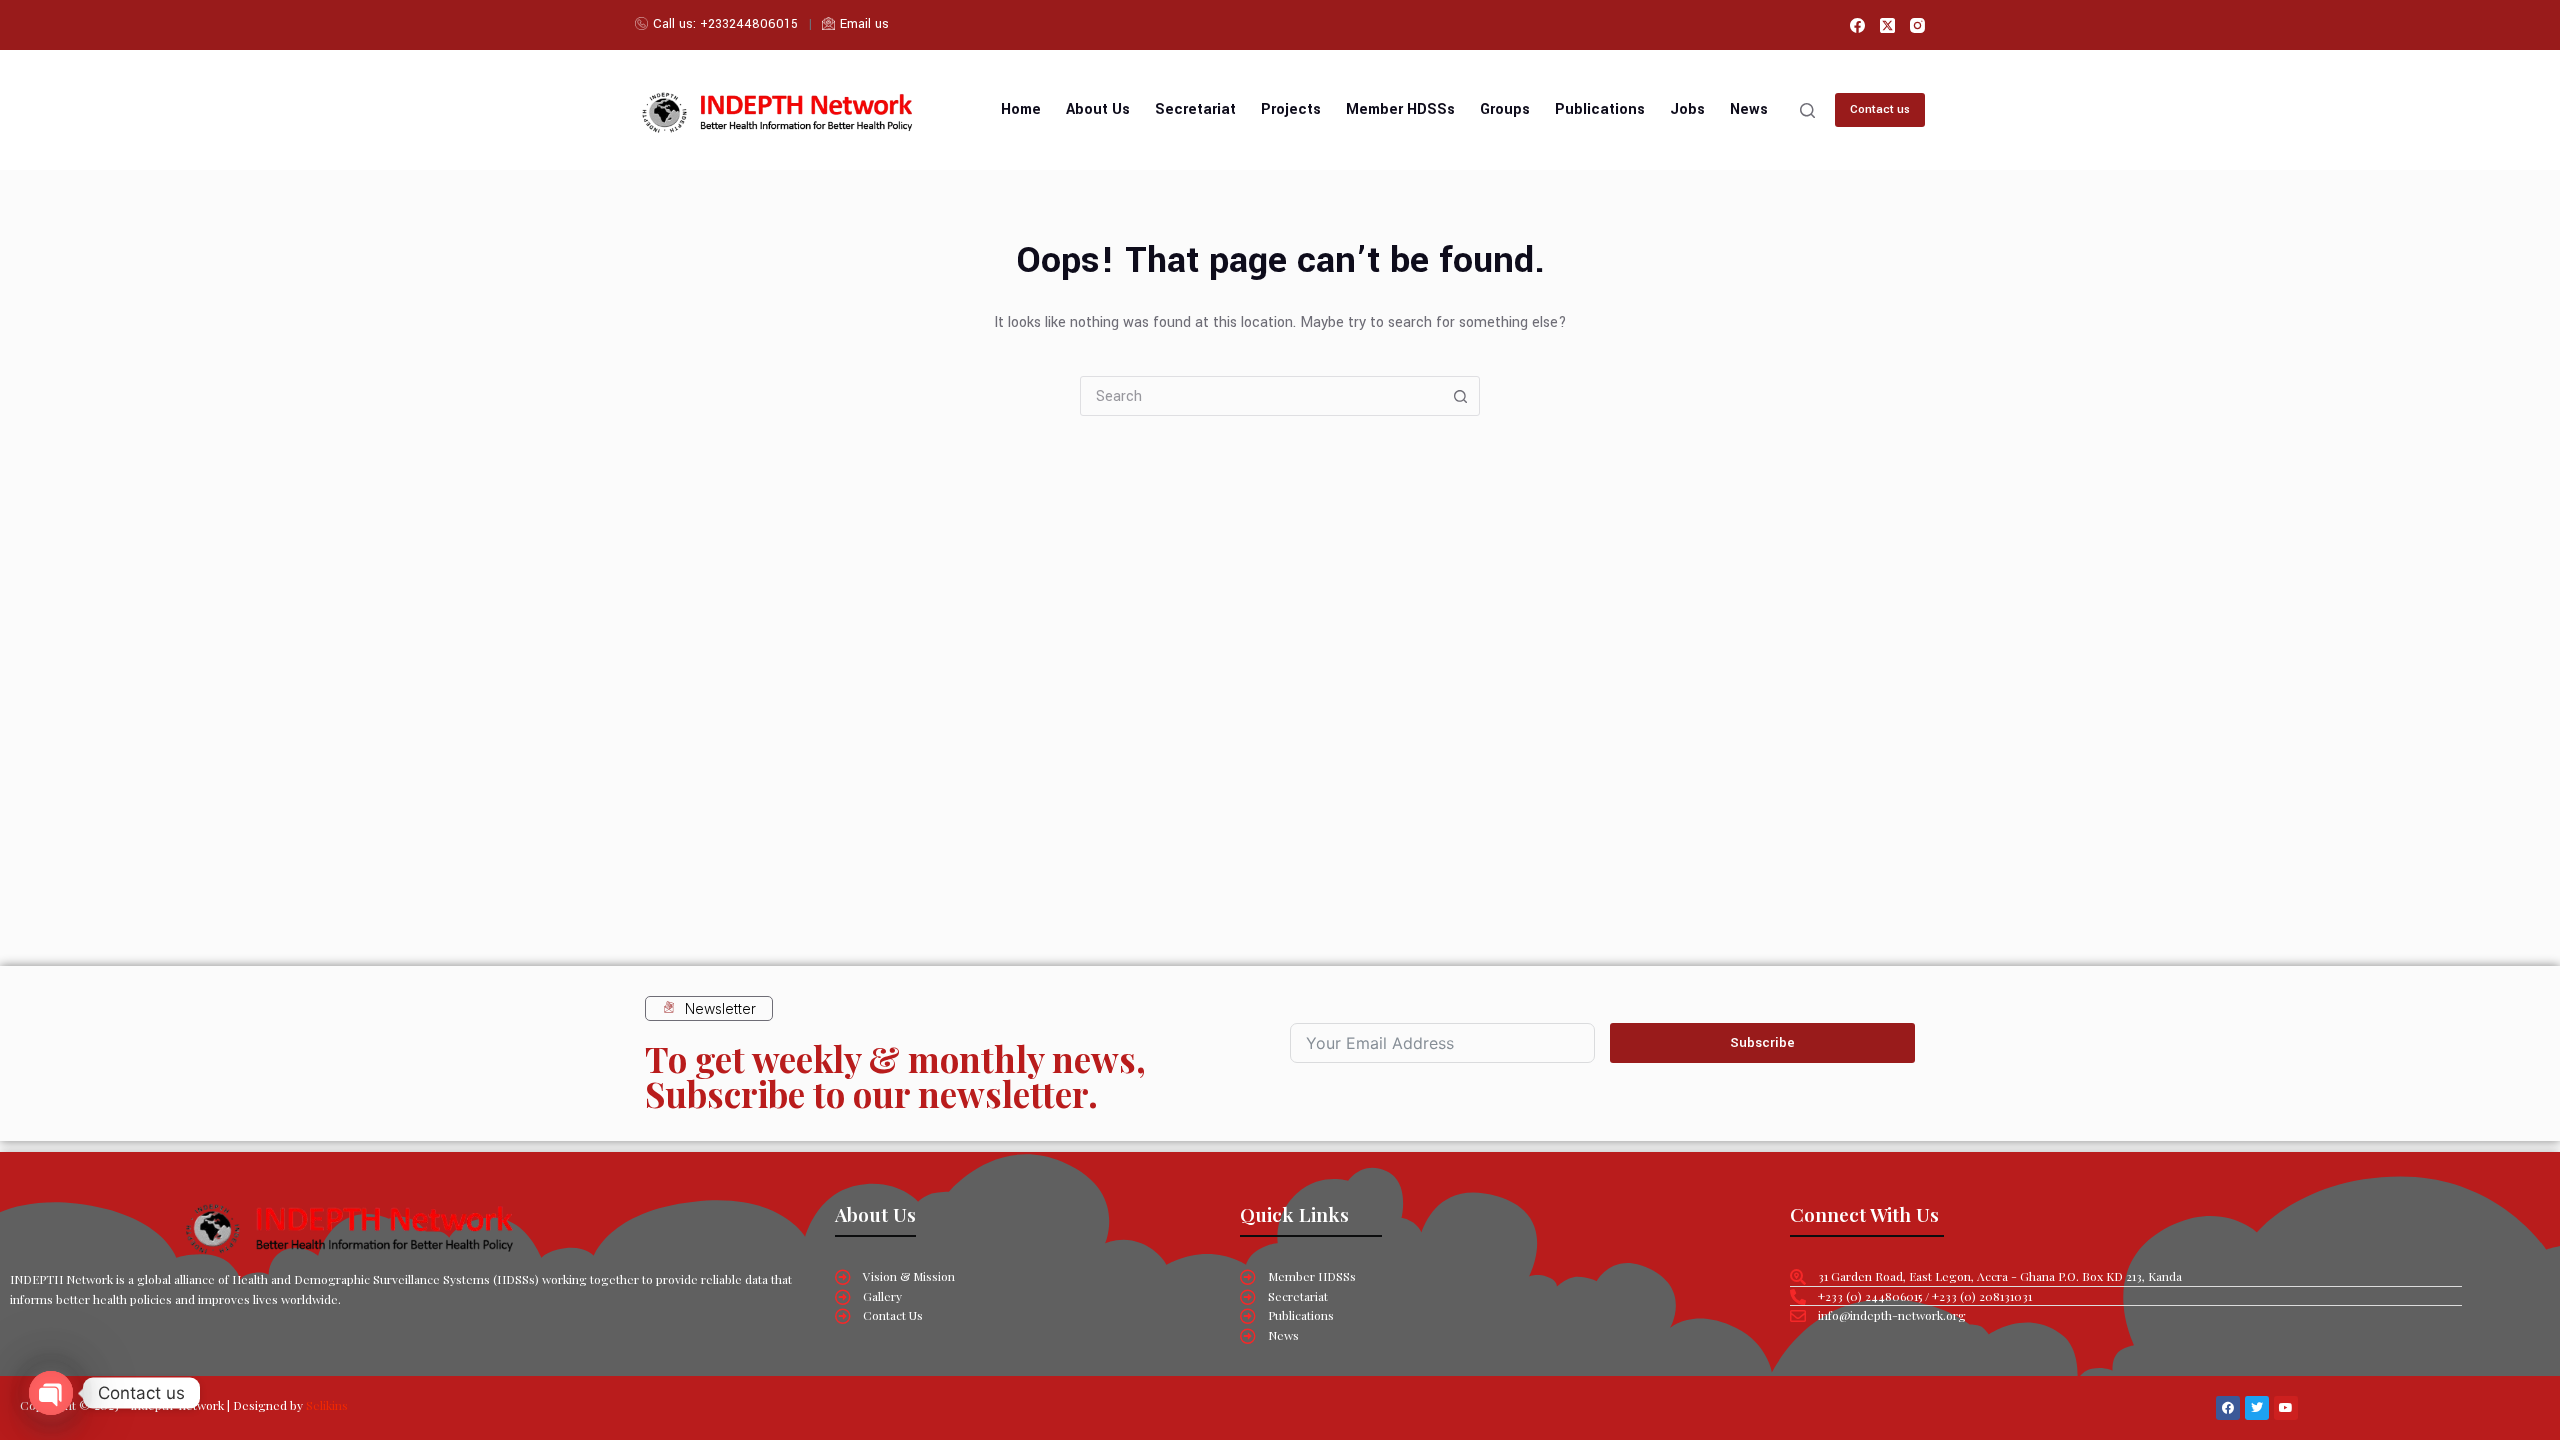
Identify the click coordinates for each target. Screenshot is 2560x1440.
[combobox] (1261, 396)
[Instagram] (1917, 25)
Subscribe (1762, 1042)
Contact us (1880, 109)
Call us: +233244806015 (725, 24)
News (1749, 109)
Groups (1505, 109)
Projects (1291, 109)
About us (1098, 109)
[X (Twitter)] (1887, 25)
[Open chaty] (51, 1393)
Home (1021, 109)
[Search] (1807, 110)
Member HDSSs (1400, 109)
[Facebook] (1857, 25)
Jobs (1687, 109)
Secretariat (1195, 109)
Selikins (327, 1405)
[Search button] (1460, 396)
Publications (1600, 109)
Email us (864, 24)
